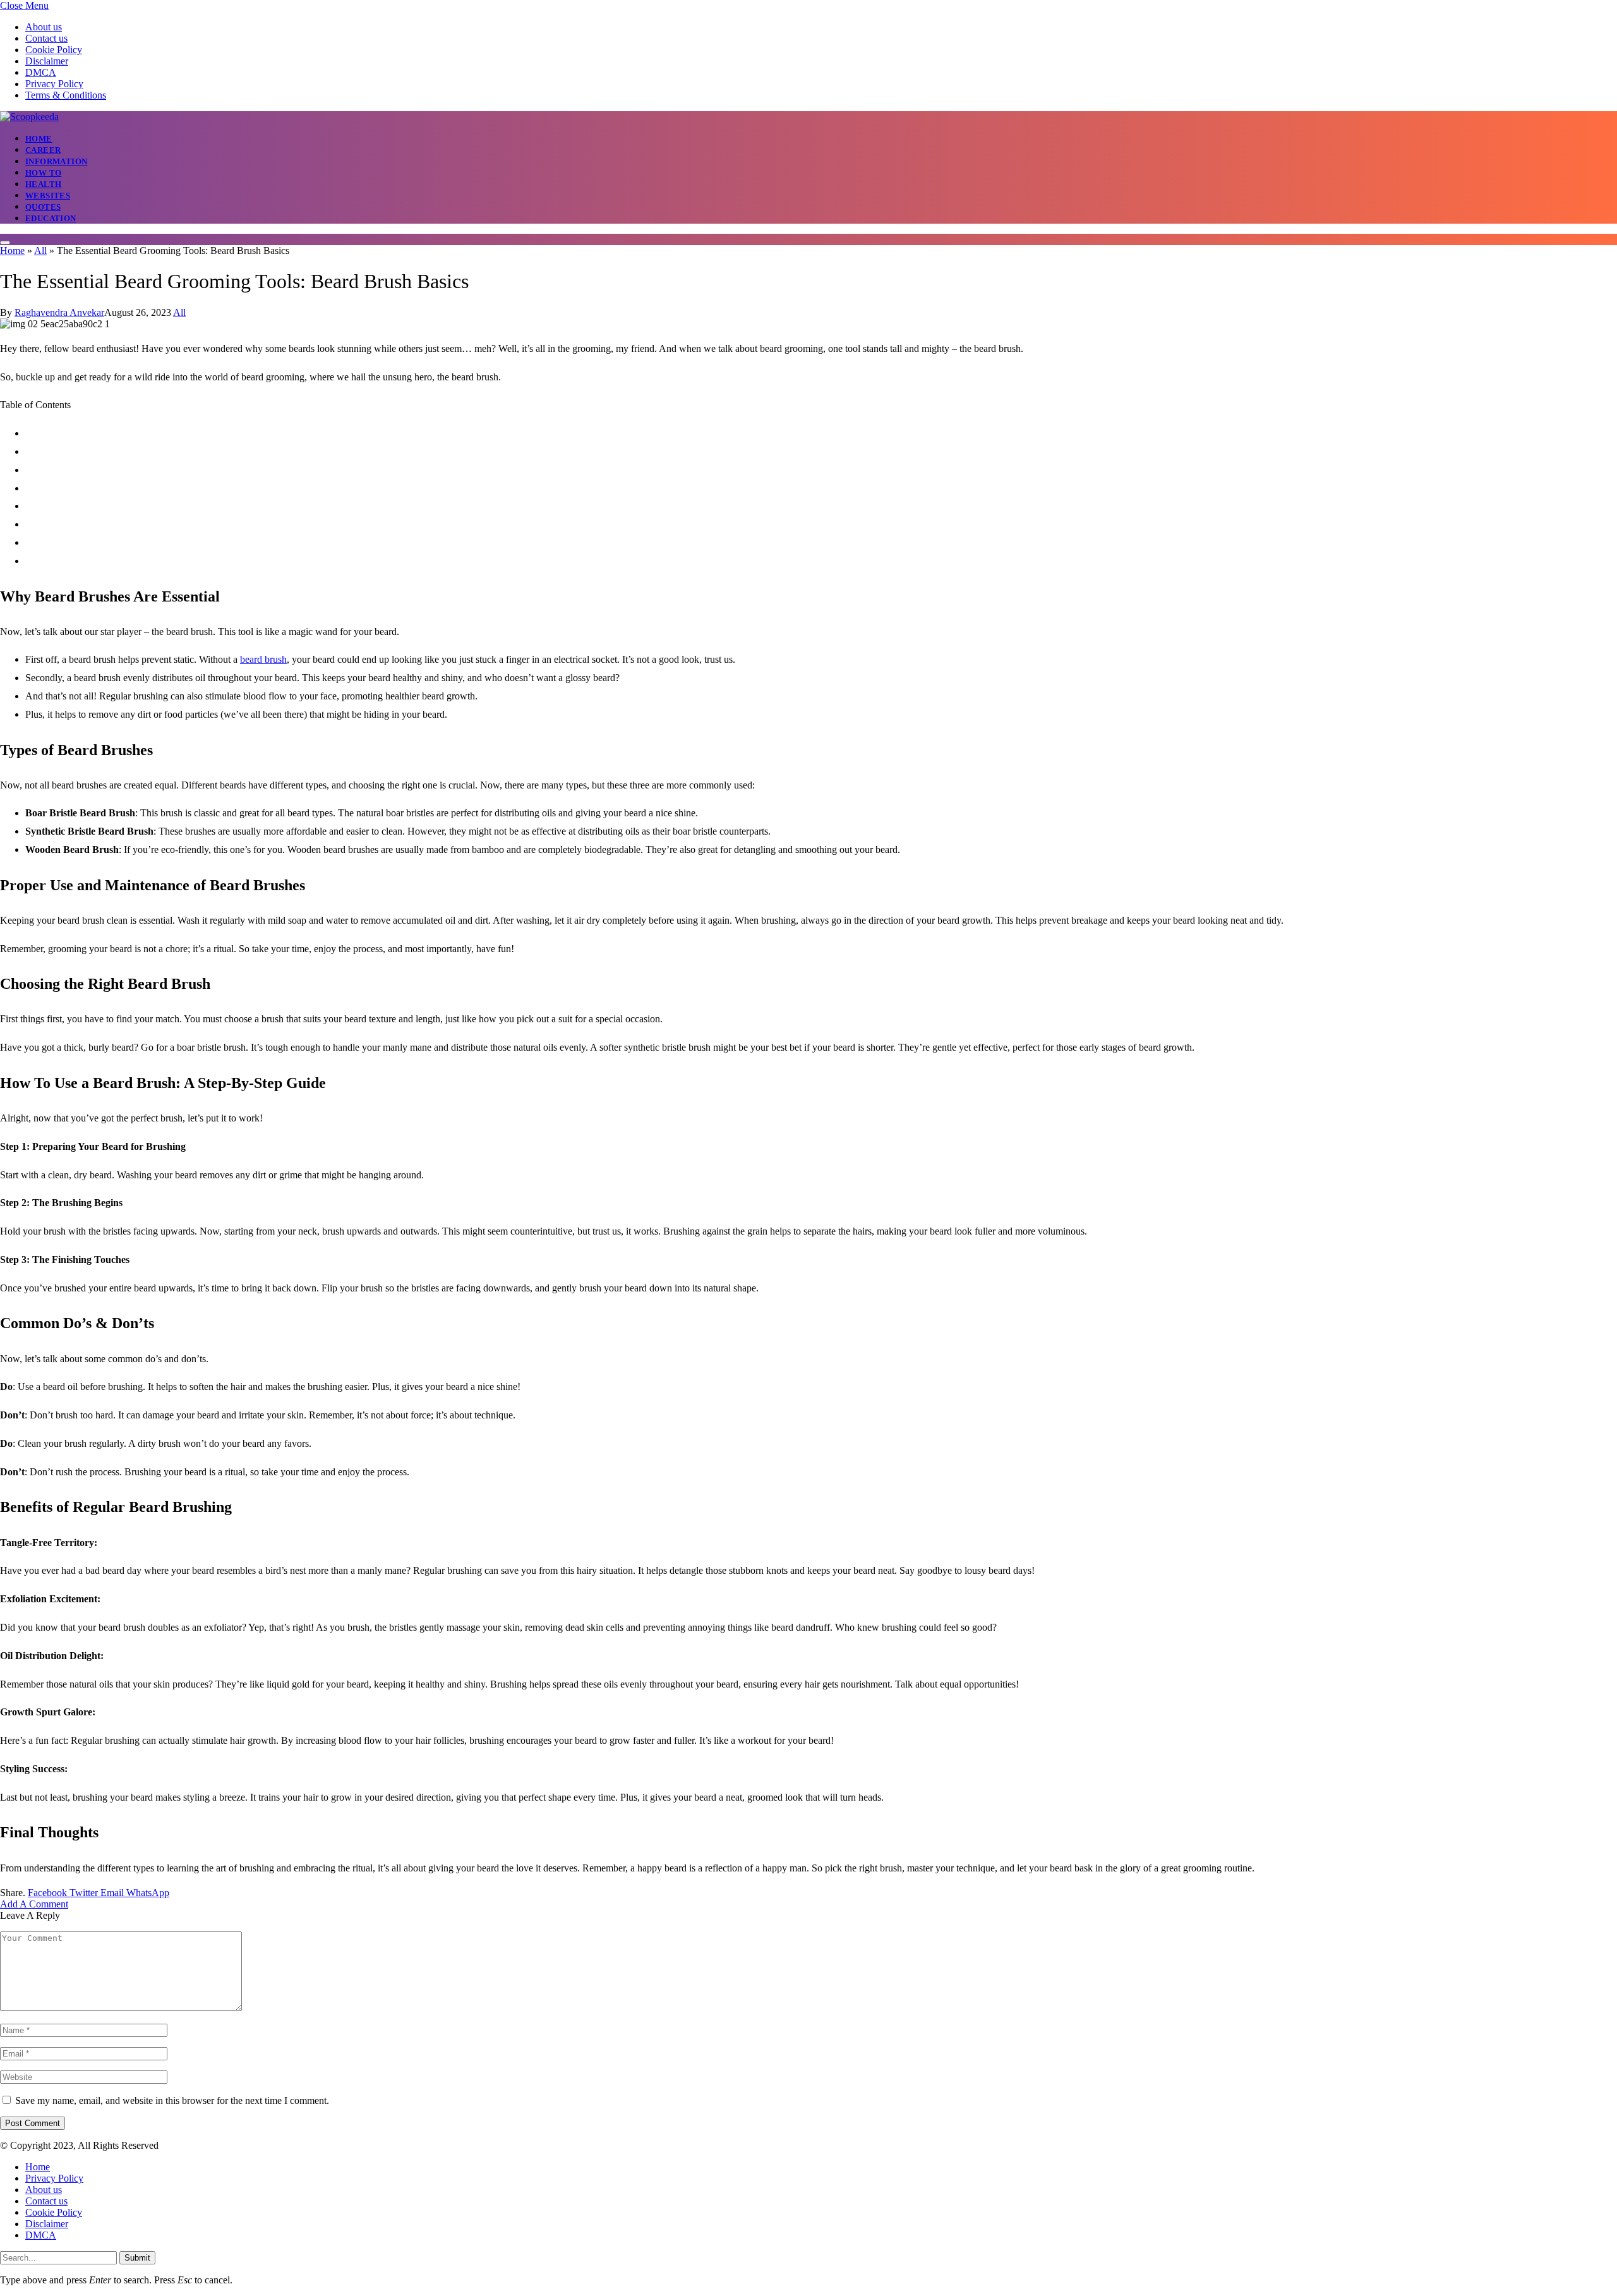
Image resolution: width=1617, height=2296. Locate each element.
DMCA (41, 72)
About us (44, 27)
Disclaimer (47, 61)
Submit (137, 2258)
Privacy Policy (54, 84)
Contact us (46, 38)
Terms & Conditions (66, 95)
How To (43, 173)
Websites (48, 196)
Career (43, 150)
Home (39, 139)
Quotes (43, 207)
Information (56, 161)
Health (43, 184)
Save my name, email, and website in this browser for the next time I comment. (172, 2100)
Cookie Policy (54, 50)
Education (51, 218)
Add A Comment (34, 1904)
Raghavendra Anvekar (59, 312)
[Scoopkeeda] (29, 117)
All (40, 251)
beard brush (263, 659)
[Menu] (5, 243)
